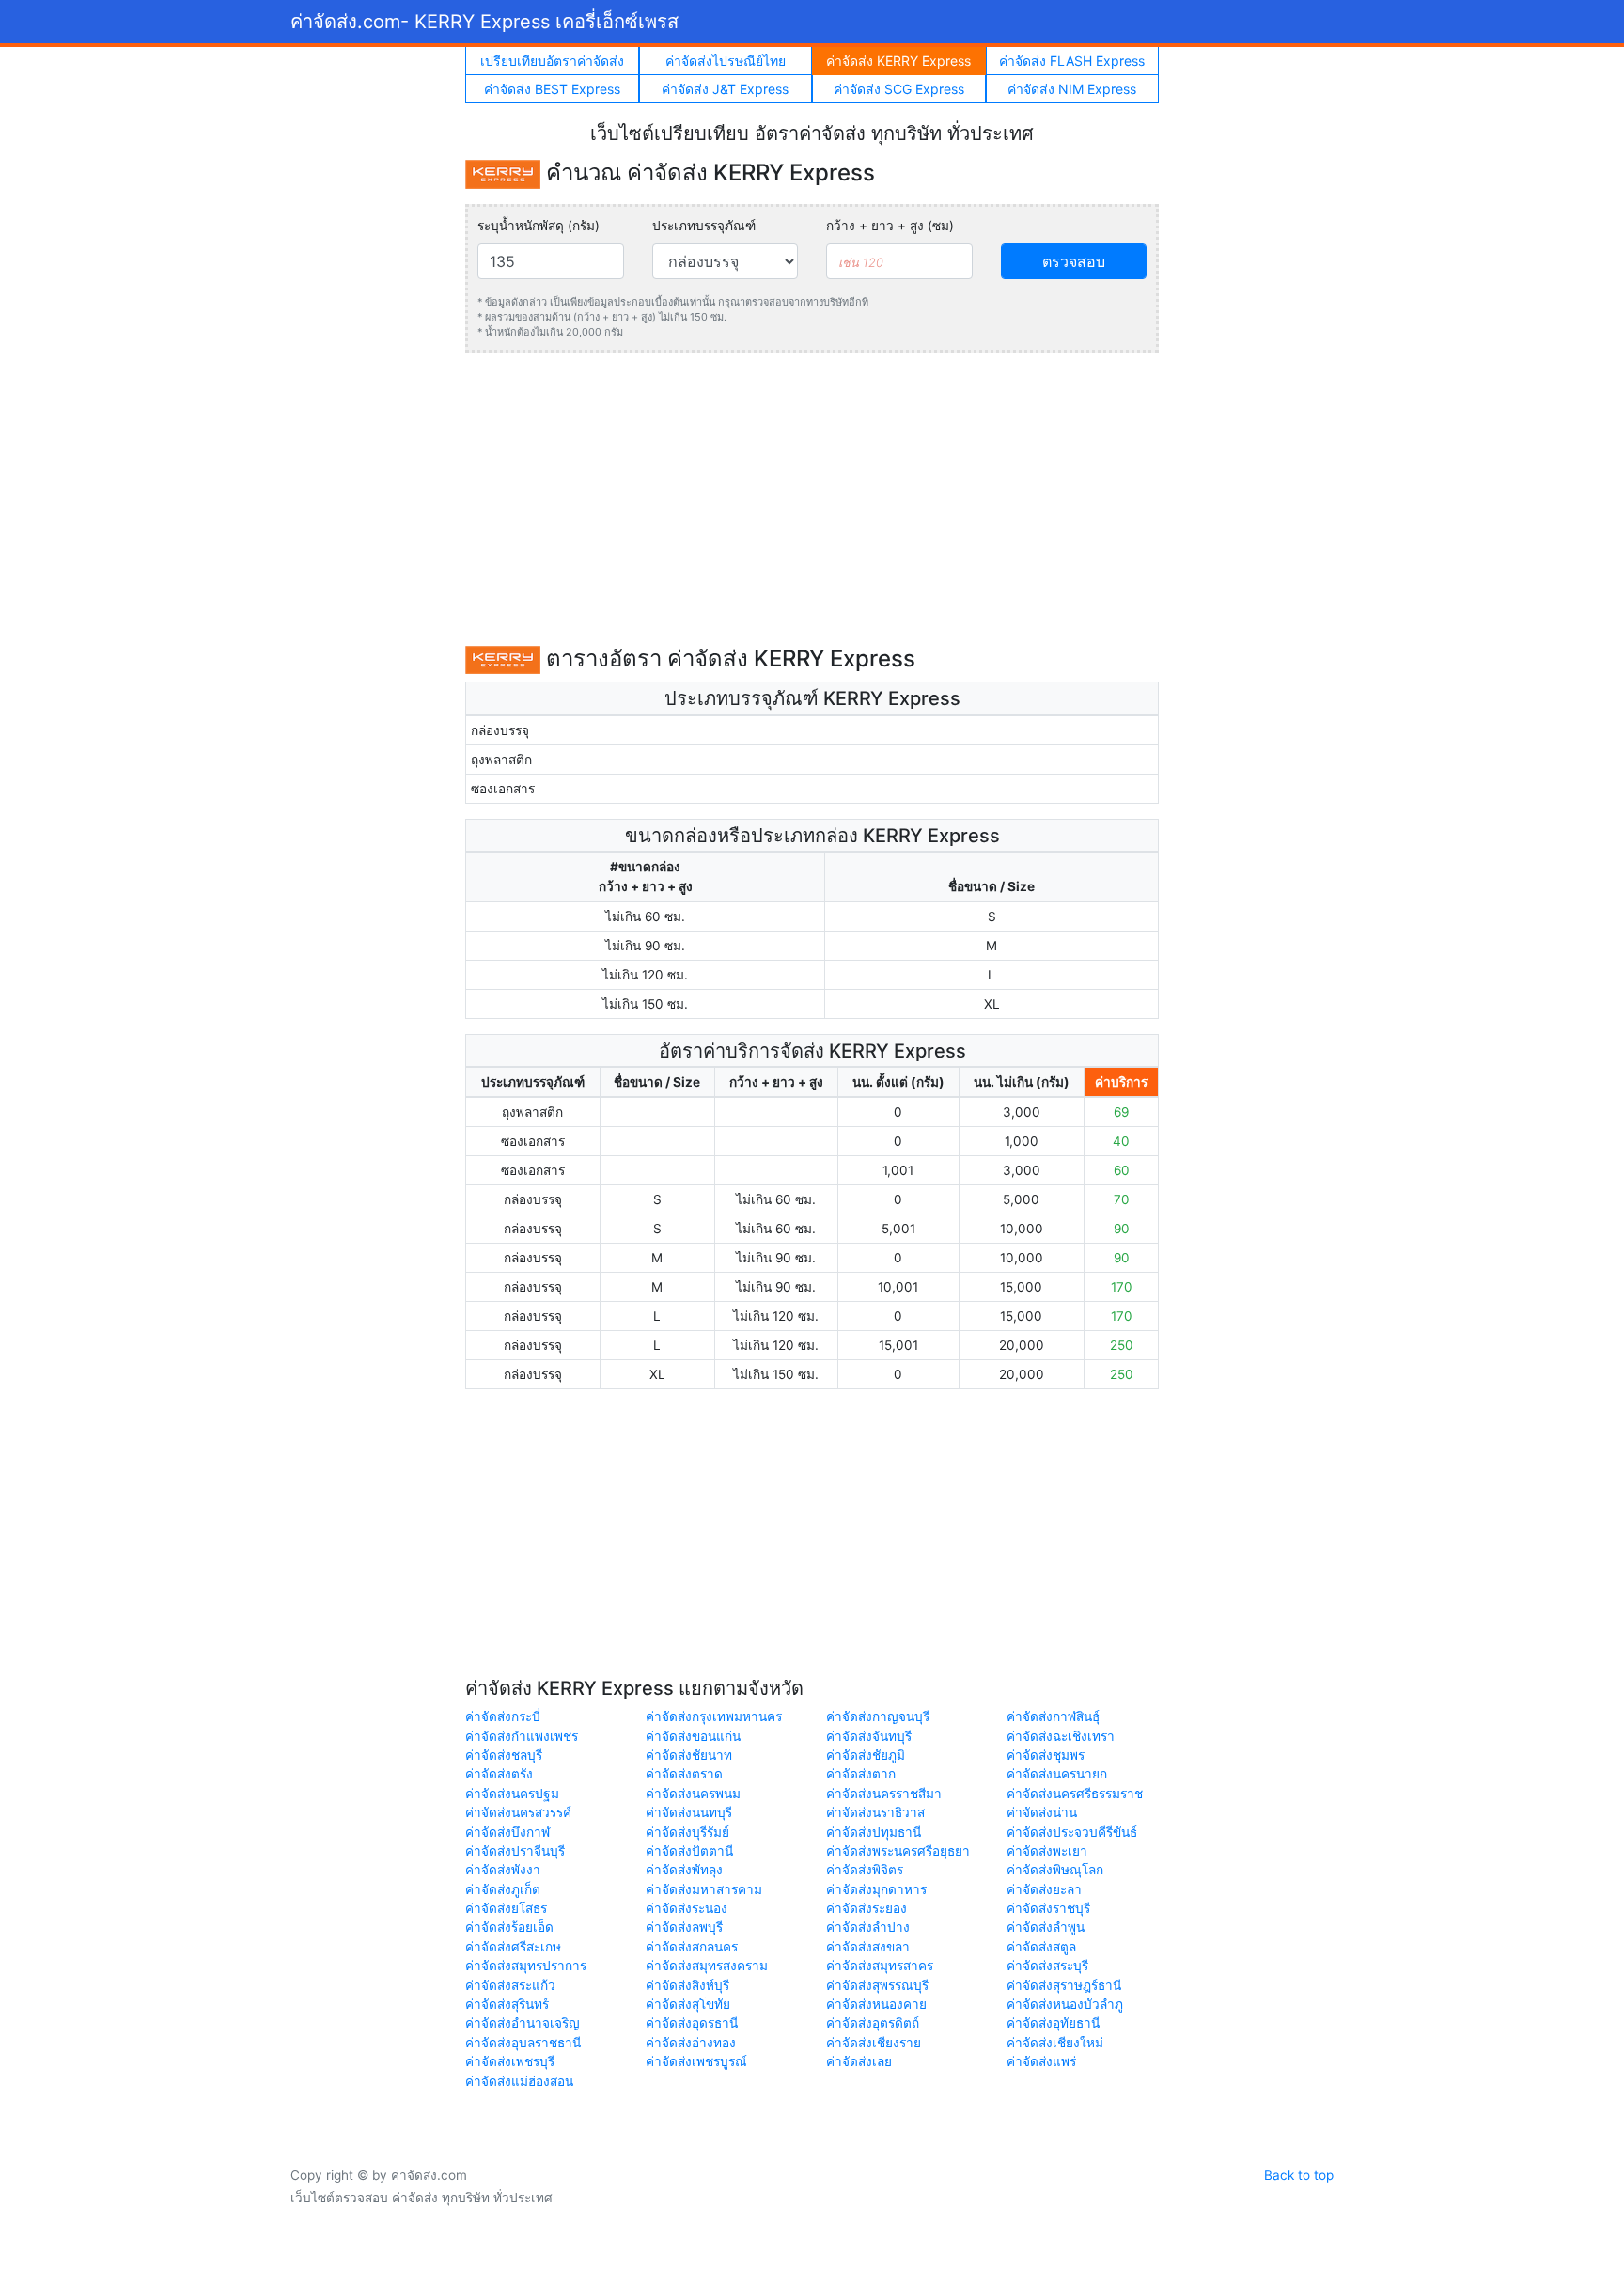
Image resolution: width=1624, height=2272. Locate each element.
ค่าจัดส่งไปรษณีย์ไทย (726, 61)
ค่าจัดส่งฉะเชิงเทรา (1061, 1736)
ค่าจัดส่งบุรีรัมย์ (687, 1832)
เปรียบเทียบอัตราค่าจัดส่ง (552, 61)
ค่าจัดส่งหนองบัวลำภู (1065, 2004)
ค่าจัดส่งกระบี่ (503, 1716)
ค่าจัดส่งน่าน (1042, 1812)
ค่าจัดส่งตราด (684, 1774)
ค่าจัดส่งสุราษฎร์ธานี (1064, 1985)
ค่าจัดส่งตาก (861, 1774)
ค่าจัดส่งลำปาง (868, 1927)
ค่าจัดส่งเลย (859, 2061)
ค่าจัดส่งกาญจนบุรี (878, 1716)
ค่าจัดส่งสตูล (1041, 1947)
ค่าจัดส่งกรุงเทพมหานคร (714, 1716)
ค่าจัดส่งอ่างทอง (691, 2043)
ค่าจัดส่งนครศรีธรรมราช (1075, 1794)
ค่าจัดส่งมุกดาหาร (876, 1889)
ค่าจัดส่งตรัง (499, 1774)
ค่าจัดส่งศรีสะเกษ (513, 1947)
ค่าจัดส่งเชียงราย (874, 2043)
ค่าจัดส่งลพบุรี (684, 1927)
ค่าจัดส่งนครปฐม (512, 1794)
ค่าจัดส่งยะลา (1044, 1889)
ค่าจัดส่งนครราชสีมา (884, 1794)
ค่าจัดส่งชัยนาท (689, 1755)
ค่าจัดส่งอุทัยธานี (1053, 2023)
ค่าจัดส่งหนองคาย (876, 2004)
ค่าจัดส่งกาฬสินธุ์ (1053, 1716)
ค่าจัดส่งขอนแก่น (693, 1736)
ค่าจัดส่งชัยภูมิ (866, 1755)
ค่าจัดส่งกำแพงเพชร (522, 1736)
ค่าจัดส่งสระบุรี (1047, 1966)
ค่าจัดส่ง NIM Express (1072, 89)
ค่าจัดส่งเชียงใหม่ (1055, 2043)
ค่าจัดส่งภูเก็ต (503, 1889)
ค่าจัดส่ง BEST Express (552, 89)
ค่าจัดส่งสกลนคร (692, 1947)
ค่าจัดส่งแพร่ (1041, 2061)
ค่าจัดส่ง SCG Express (899, 89)
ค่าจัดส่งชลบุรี (504, 1755)
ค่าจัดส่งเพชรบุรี (510, 2061)
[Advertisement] (812, 499)
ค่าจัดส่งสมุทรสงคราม (707, 1966)
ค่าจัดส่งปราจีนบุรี (515, 1851)
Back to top (1299, 2175)
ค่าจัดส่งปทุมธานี (874, 1832)
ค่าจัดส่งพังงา (503, 1870)
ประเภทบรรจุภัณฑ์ (704, 226)
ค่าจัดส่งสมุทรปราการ (526, 1966)
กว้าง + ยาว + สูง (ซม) (890, 226)
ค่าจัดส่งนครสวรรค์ (518, 1812)
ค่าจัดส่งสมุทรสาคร (880, 1966)
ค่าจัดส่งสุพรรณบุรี (877, 1985)
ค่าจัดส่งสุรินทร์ (507, 2004)
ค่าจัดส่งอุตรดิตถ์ (873, 2023)
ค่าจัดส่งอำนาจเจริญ (523, 2023)
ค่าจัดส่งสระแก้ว (510, 1985)
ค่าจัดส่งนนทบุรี (689, 1812)
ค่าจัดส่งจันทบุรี (869, 1736)
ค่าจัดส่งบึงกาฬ (507, 1832)
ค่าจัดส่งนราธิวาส (875, 1812)
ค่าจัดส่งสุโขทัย (688, 2004)
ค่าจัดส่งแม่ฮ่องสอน (519, 2081)
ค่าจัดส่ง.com (484, 22)
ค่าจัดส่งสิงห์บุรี (687, 1985)
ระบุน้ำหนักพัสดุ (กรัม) (539, 226)
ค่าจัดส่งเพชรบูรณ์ (696, 2061)
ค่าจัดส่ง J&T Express (725, 89)
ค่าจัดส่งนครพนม (693, 1794)
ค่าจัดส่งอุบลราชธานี (523, 2043)
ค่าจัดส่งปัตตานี (689, 1851)
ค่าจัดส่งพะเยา (1047, 1851)
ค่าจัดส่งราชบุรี (1048, 1908)
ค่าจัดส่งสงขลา (868, 1947)
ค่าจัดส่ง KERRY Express (898, 61)
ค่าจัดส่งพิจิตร (865, 1870)
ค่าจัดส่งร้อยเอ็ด (509, 1927)
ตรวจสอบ (1074, 261)
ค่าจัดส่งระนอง (687, 1908)
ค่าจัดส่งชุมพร (1046, 1755)
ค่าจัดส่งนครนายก (1057, 1774)
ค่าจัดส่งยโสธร (506, 1908)
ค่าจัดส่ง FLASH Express (1072, 61)
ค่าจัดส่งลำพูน (1046, 1927)
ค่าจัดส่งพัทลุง (684, 1870)
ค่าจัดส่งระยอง (867, 1908)
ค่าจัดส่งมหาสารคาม (704, 1889)
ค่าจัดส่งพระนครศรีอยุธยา (898, 1851)
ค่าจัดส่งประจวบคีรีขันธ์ (1072, 1832)
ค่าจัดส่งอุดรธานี (692, 2023)
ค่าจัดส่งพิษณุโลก (1055, 1870)
